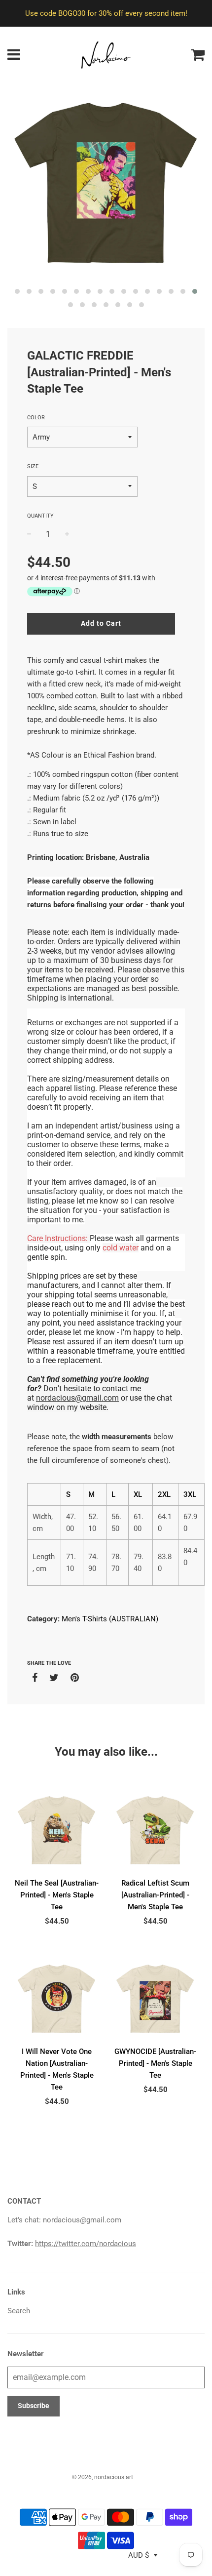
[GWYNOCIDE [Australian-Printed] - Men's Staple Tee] (155, 1999)
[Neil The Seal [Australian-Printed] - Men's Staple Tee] (57, 1830)
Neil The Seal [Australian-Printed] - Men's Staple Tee (57, 1895)
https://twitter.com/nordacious (86, 2244)
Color (36, 418)
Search (19, 2311)
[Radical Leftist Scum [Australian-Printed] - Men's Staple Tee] (155, 1830)
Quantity (40, 516)
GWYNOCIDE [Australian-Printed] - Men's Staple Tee (155, 2063)
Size (33, 466)
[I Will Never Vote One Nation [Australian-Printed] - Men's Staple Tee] (57, 1999)
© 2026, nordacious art (103, 2477)
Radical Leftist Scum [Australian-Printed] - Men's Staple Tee (155, 1895)
